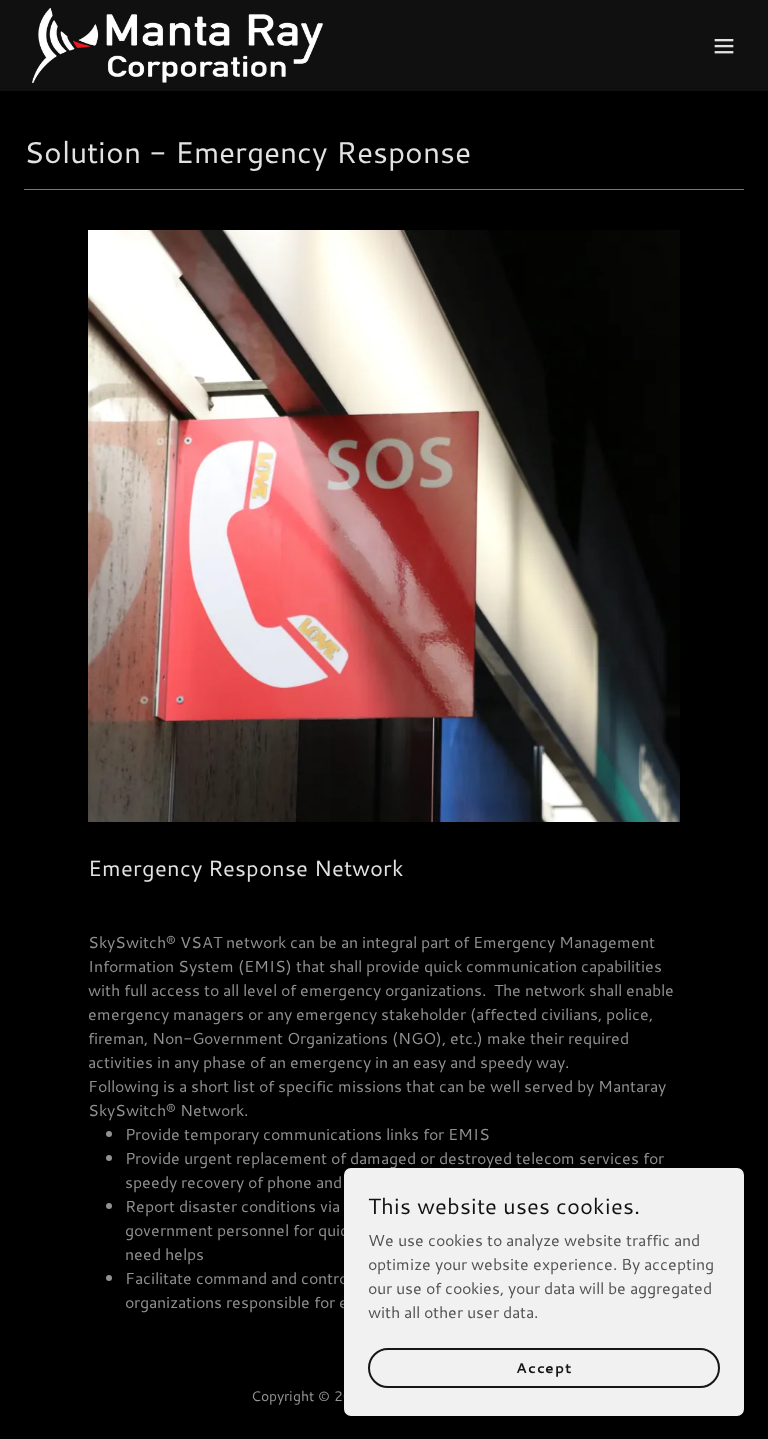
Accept (544, 1367)
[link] (177, 45)
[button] (724, 46)
